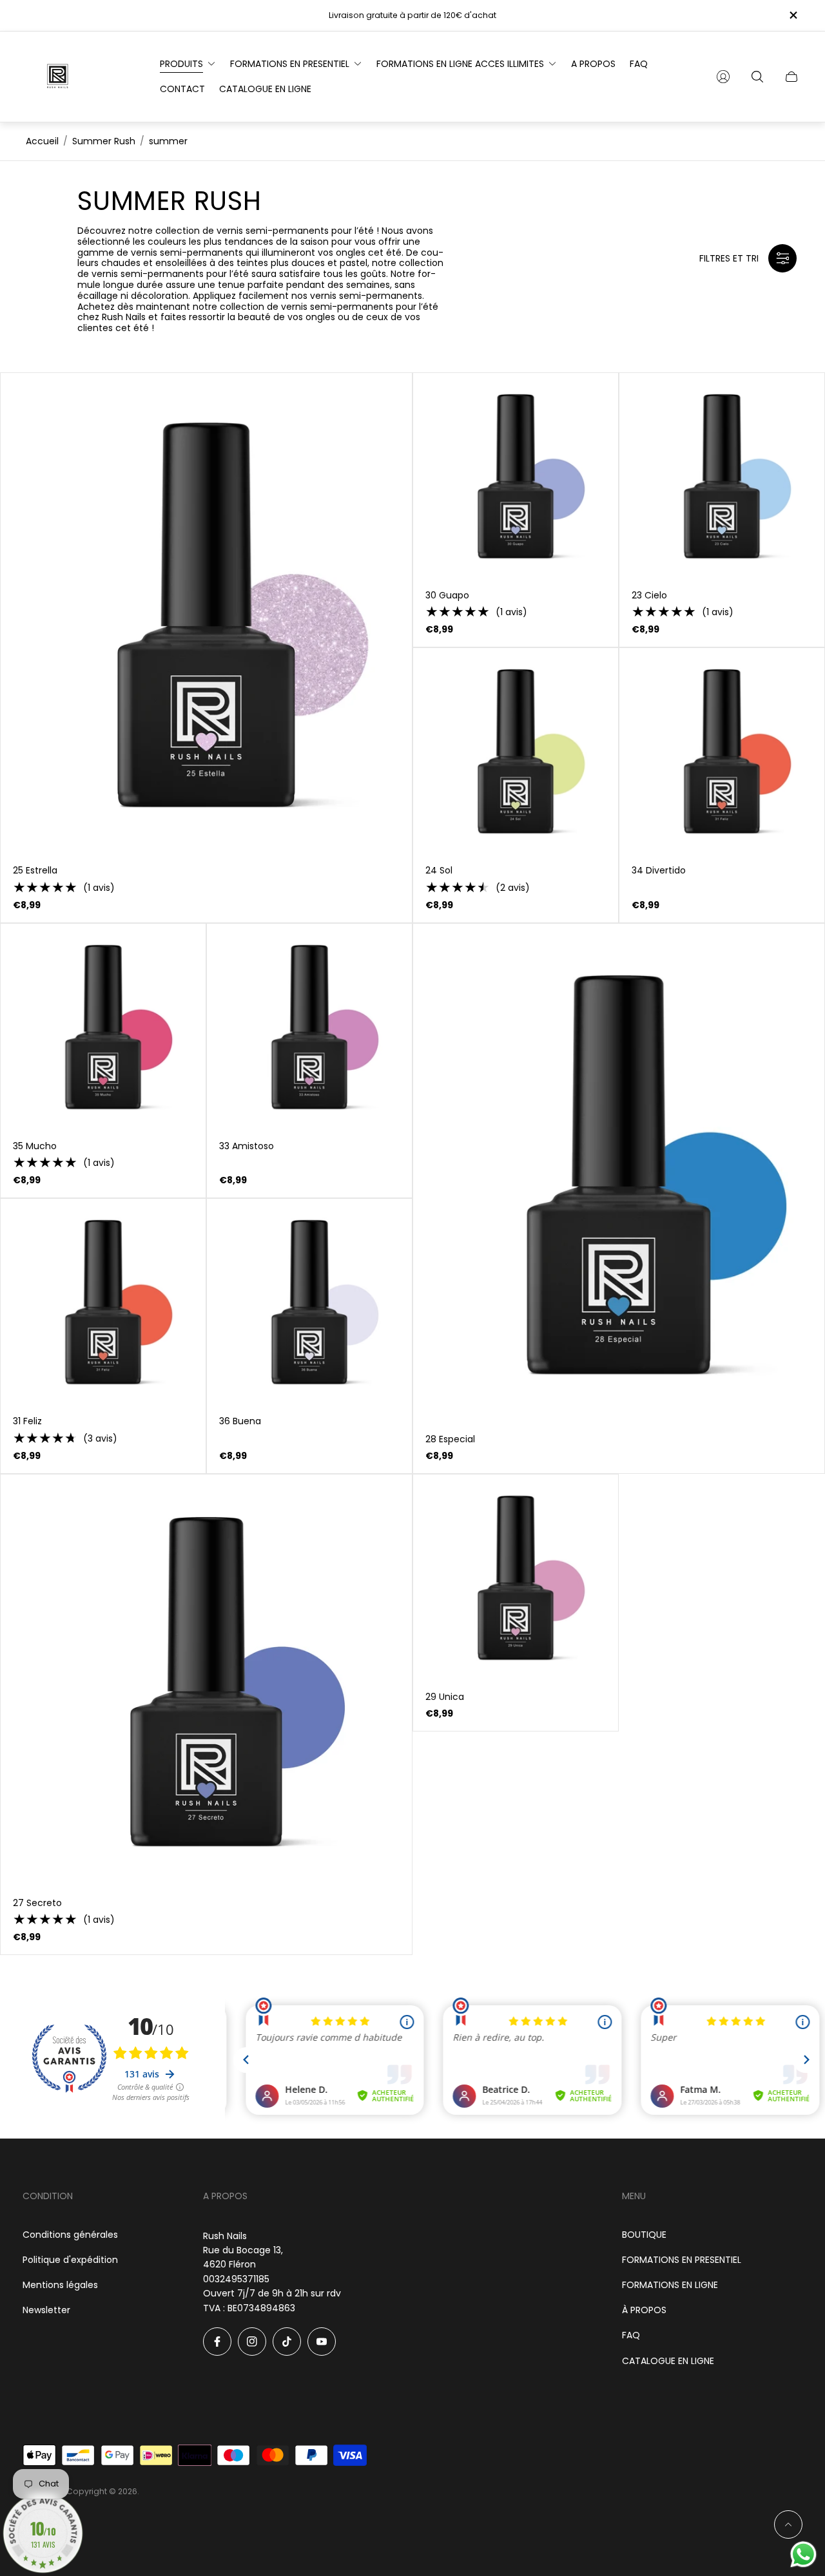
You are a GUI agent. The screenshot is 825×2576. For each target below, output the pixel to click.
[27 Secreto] (206, 1680)
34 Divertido (659, 870)
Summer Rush (104, 141)
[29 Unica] (516, 1577)
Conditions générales (70, 2235)
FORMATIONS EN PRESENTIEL (682, 2260)
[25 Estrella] (206, 613)
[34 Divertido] (722, 750)
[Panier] (791, 77)
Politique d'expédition (70, 2260)
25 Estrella (35, 870)
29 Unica (445, 1697)
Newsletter (46, 2310)
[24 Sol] (516, 750)
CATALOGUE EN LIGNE (668, 2361)
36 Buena (240, 1421)
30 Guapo (447, 595)
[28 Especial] (619, 1173)
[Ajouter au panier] (391, 394)
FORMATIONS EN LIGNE (670, 2285)
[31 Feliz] (103, 1301)
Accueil (42, 141)
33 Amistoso (247, 1146)
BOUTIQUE (644, 2235)
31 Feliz (27, 1421)
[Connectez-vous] (723, 77)
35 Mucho (35, 1146)
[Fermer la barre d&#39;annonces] (793, 15)
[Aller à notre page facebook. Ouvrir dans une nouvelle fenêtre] (217, 2342)
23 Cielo (649, 595)
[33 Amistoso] (309, 1026)
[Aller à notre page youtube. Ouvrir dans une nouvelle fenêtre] (322, 2342)
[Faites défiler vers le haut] (788, 2524)
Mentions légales (60, 2285)
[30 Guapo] (516, 475)
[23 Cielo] (722, 475)
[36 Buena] (309, 1301)
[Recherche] (757, 77)
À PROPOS (644, 2310)
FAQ (631, 2335)
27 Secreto (37, 1903)
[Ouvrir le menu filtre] (782, 258)
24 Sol (439, 870)
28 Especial (450, 1439)
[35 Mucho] (103, 1026)
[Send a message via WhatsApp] (803, 2554)
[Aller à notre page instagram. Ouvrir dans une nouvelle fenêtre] (252, 2342)
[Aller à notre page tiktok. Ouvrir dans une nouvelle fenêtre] (287, 2342)
